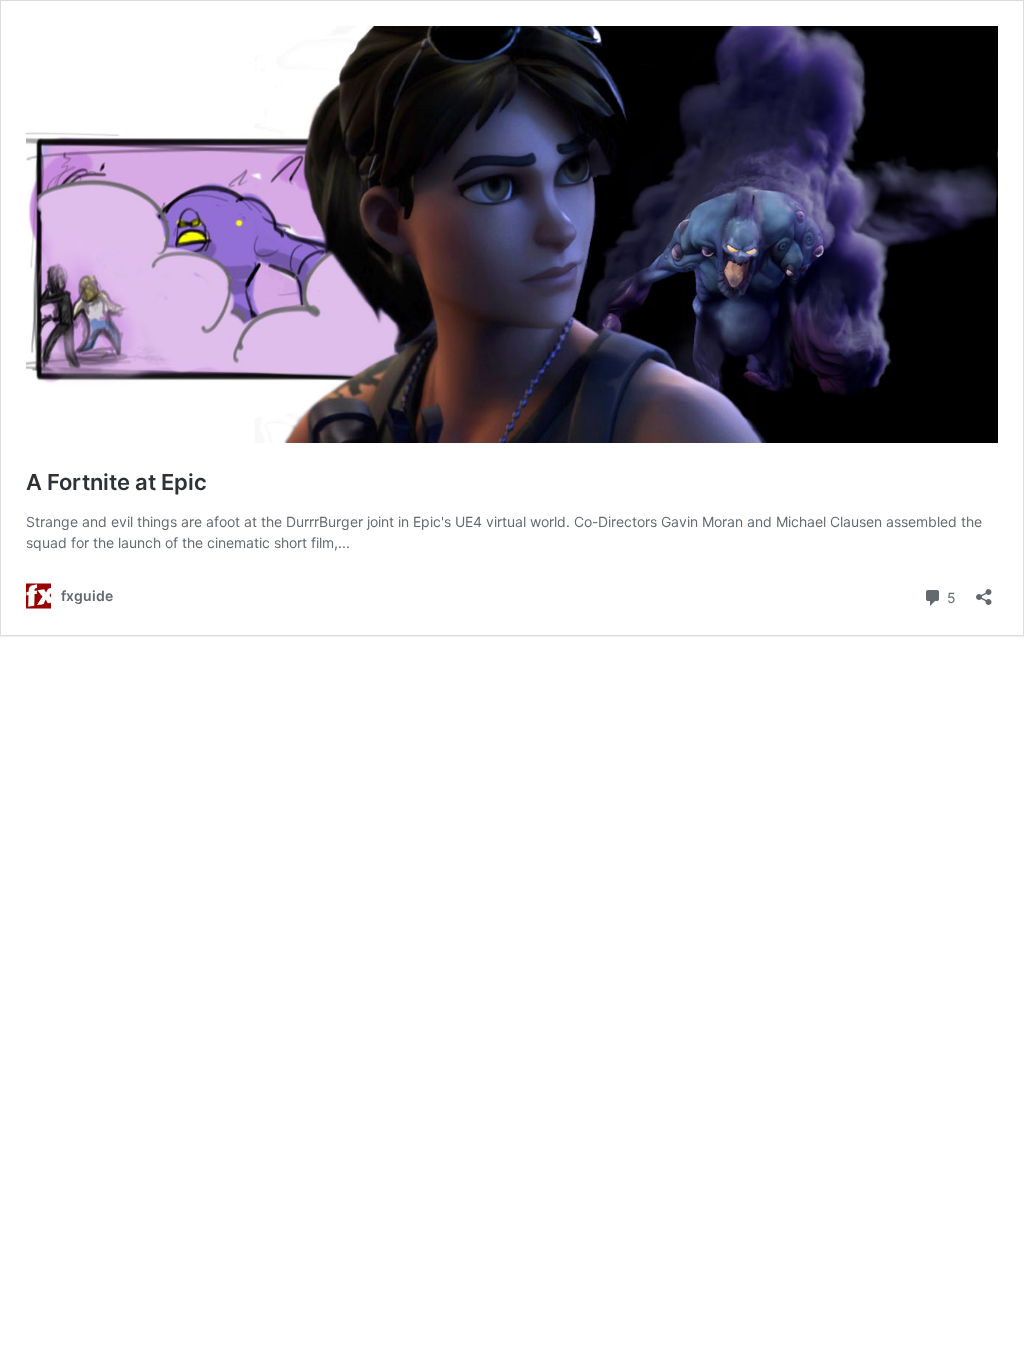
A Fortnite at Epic (116, 482)
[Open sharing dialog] (984, 590)
